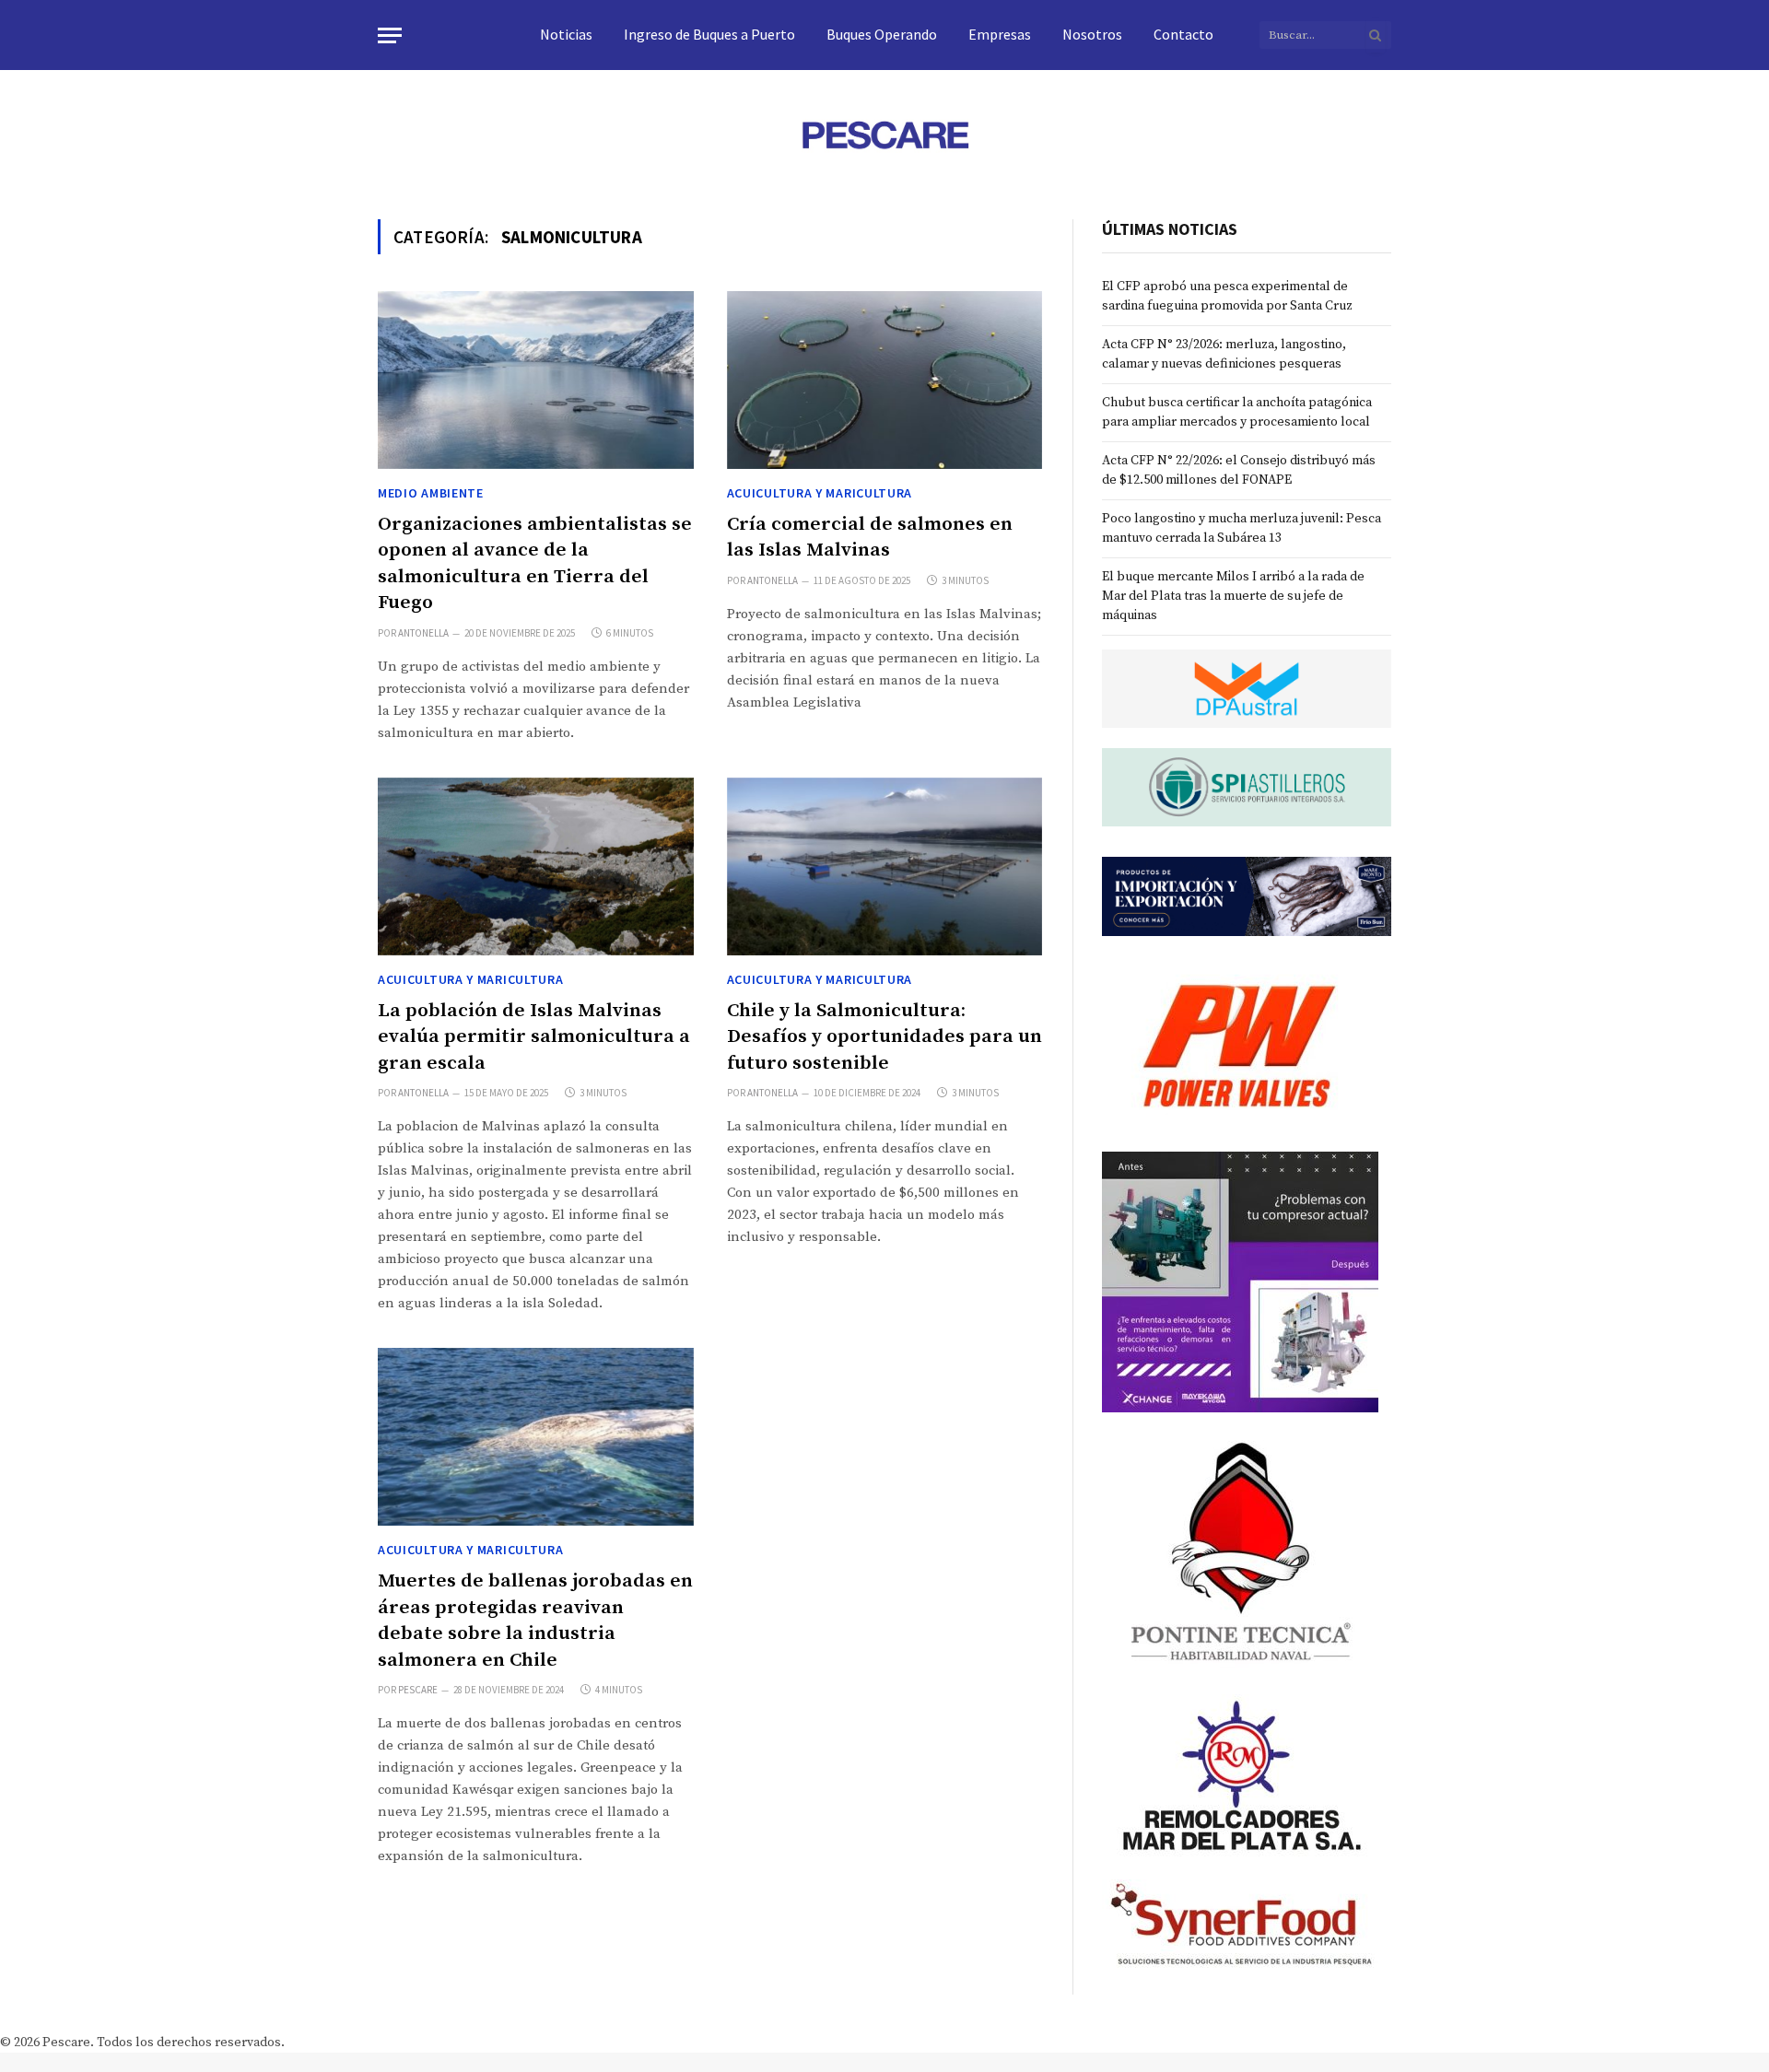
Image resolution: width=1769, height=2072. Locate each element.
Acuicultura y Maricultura (820, 493)
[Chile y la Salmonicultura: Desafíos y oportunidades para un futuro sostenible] (885, 866)
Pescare (418, 1690)
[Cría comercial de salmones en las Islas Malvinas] (885, 380)
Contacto (1183, 34)
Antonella (423, 633)
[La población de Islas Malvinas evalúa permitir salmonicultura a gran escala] (536, 866)
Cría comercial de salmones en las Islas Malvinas (870, 538)
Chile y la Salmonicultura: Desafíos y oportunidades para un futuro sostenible (884, 1037)
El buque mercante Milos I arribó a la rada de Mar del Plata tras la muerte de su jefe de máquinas (1233, 596)
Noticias (566, 34)
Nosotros (1092, 34)
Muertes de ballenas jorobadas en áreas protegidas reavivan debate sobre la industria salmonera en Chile (535, 1621)
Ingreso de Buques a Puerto (709, 34)
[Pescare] (884, 135)
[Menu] (390, 35)
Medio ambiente (431, 493)
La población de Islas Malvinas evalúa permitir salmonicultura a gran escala (534, 1037)
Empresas (1000, 34)
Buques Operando (882, 34)
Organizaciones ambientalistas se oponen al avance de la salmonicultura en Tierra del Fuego (535, 564)
